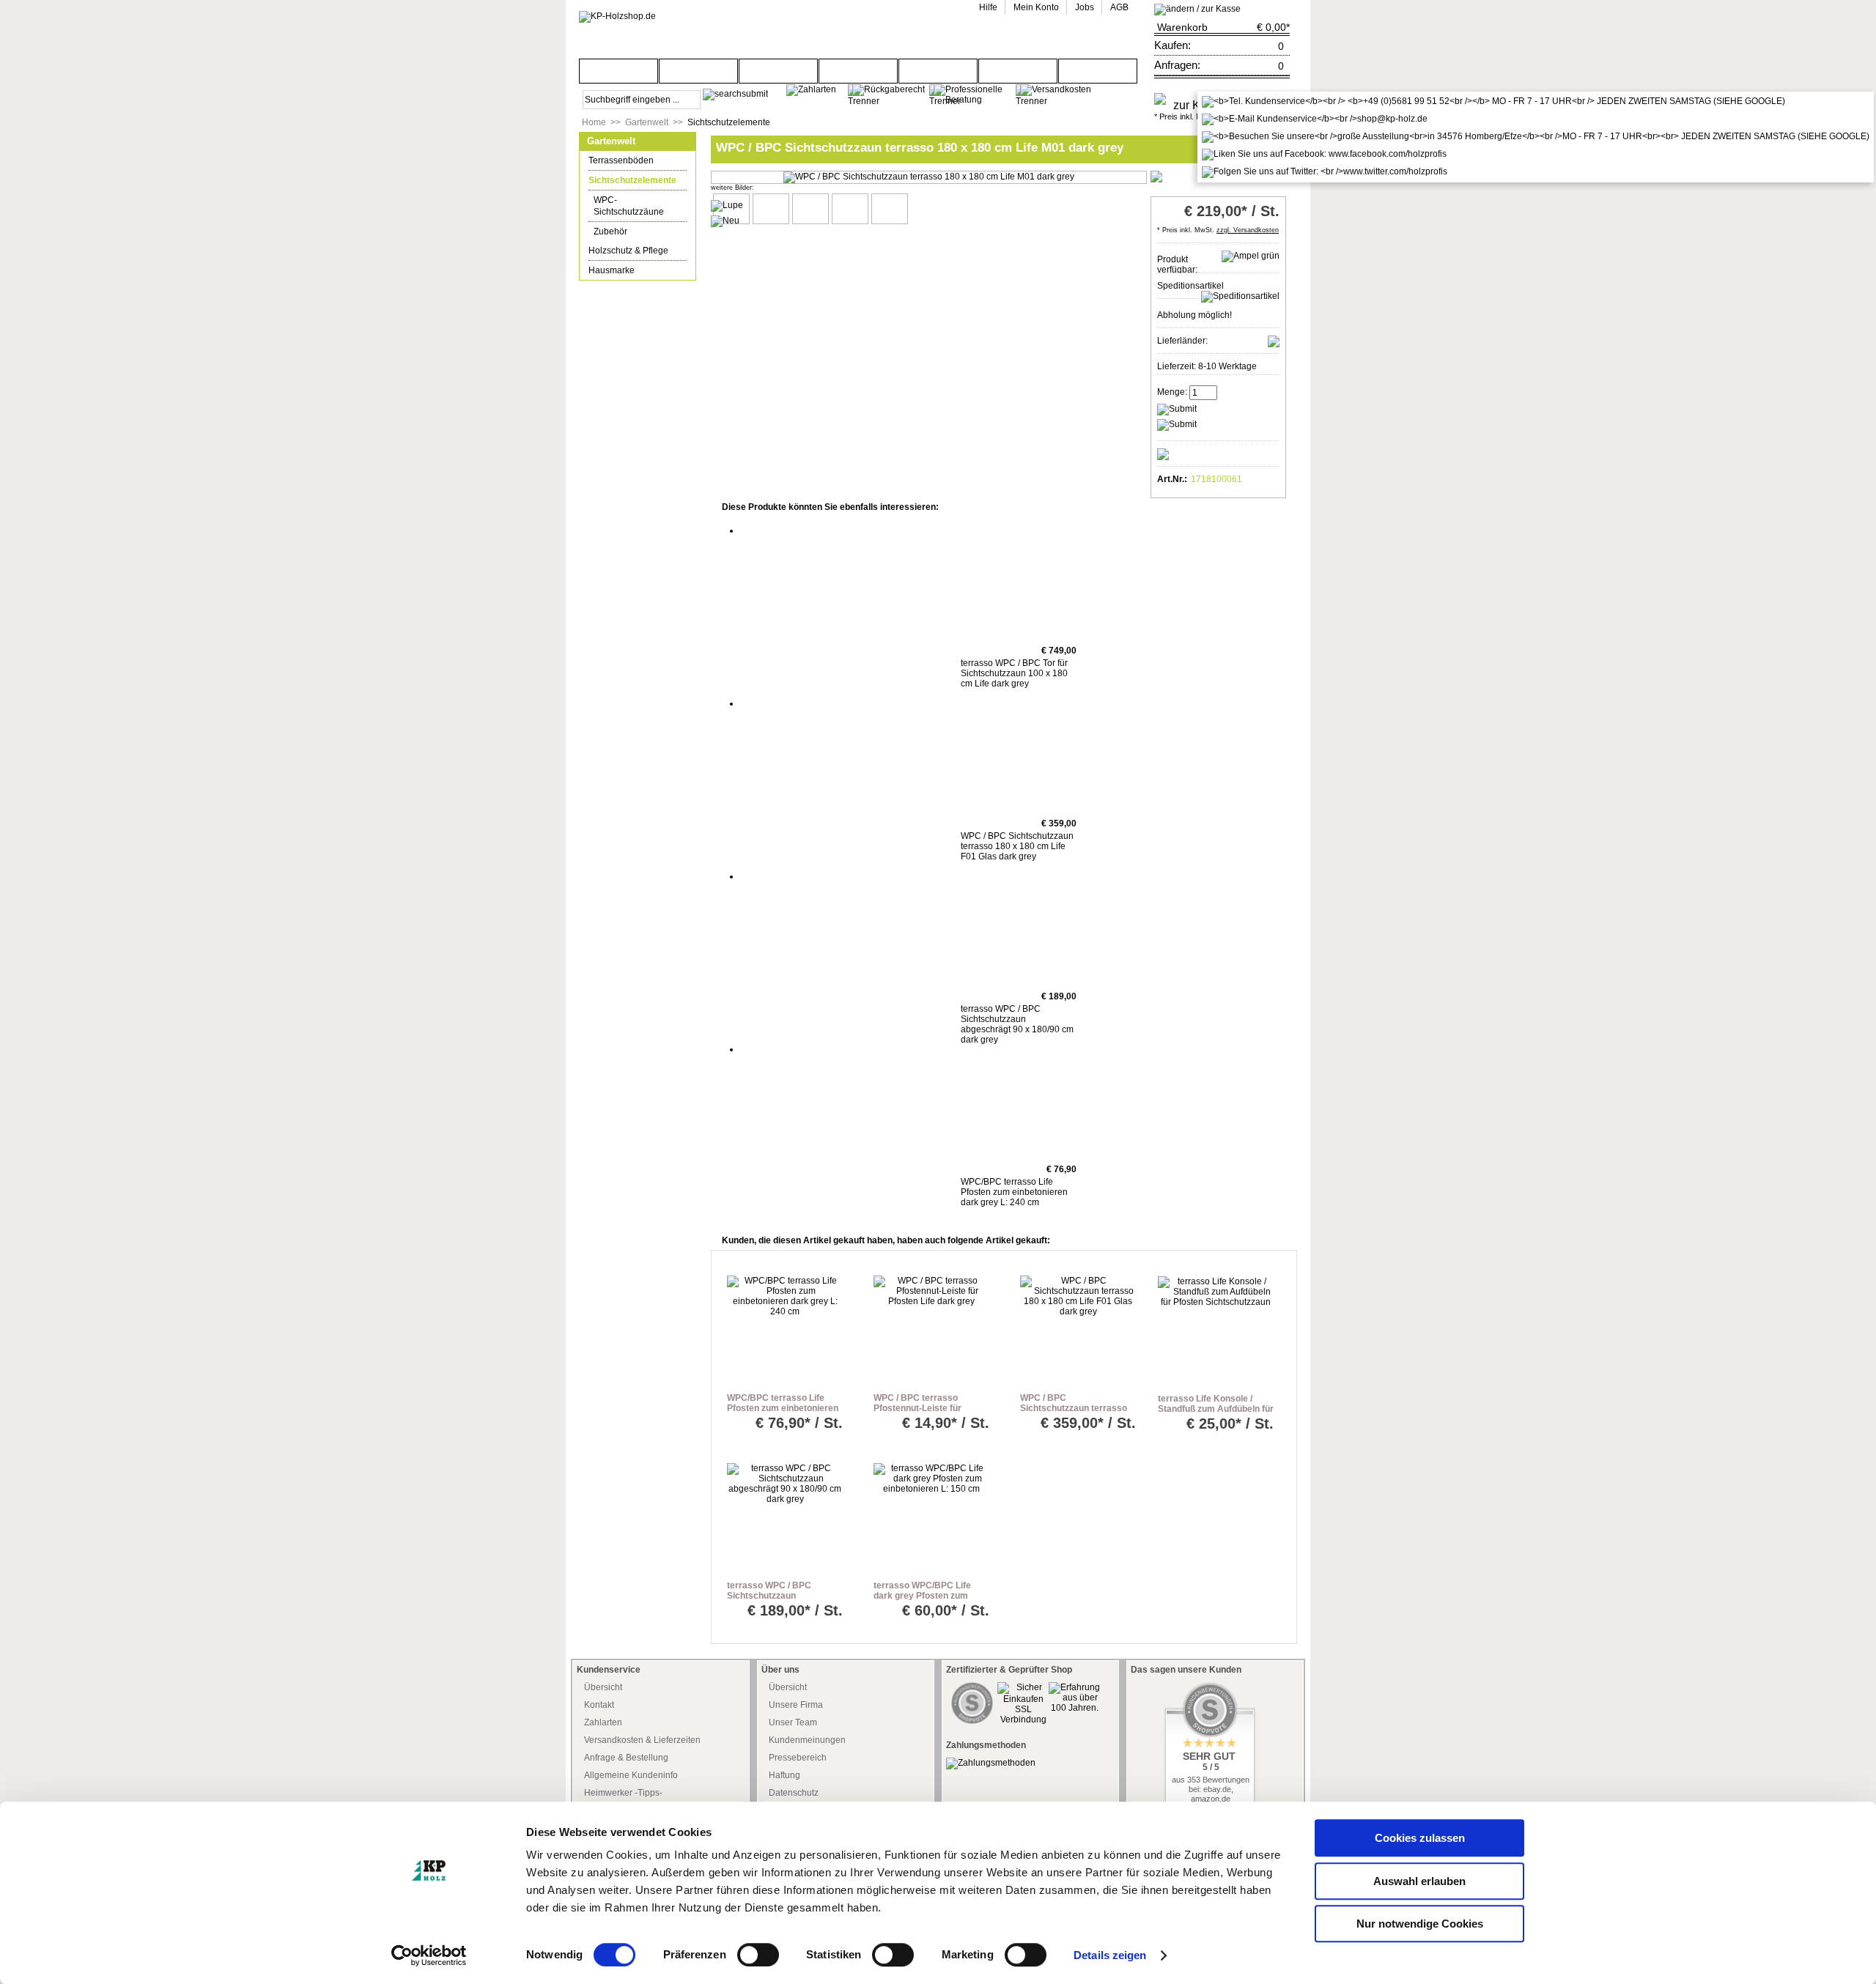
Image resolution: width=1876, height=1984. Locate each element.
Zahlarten (603, 1722)
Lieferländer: (1182, 341)
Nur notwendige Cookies (1420, 1924)
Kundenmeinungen (807, 1740)
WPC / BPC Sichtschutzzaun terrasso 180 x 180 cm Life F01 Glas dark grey (1017, 846)
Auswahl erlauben (1419, 1881)
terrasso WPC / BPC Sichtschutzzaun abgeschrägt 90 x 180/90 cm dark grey (1017, 1024)
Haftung (784, 1775)
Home (594, 122)
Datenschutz (794, 1793)
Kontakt (599, 1705)
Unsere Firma (796, 1705)
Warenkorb (1182, 27)
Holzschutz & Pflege (628, 251)
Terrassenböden (621, 160)
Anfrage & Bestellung (626, 1758)
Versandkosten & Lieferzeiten (642, 1740)
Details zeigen (1110, 1955)
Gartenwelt (647, 122)
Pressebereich (798, 1758)
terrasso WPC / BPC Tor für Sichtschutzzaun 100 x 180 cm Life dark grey (1014, 673)
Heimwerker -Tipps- (623, 1793)
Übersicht (603, 1687)
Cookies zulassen (1420, 1838)
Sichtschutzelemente (729, 122)
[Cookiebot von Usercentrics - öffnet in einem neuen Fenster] (429, 1955)
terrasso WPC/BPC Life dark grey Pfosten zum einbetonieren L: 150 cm (924, 1596)
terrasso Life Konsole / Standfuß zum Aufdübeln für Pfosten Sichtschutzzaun (1216, 1409)
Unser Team (793, 1722)
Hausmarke (612, 270)
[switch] (758, 1955)
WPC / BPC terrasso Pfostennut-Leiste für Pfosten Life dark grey (920, 1408)
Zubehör (610, 232)
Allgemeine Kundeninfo (631, 1775)
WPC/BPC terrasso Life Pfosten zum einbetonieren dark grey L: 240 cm (1014, 1192)
